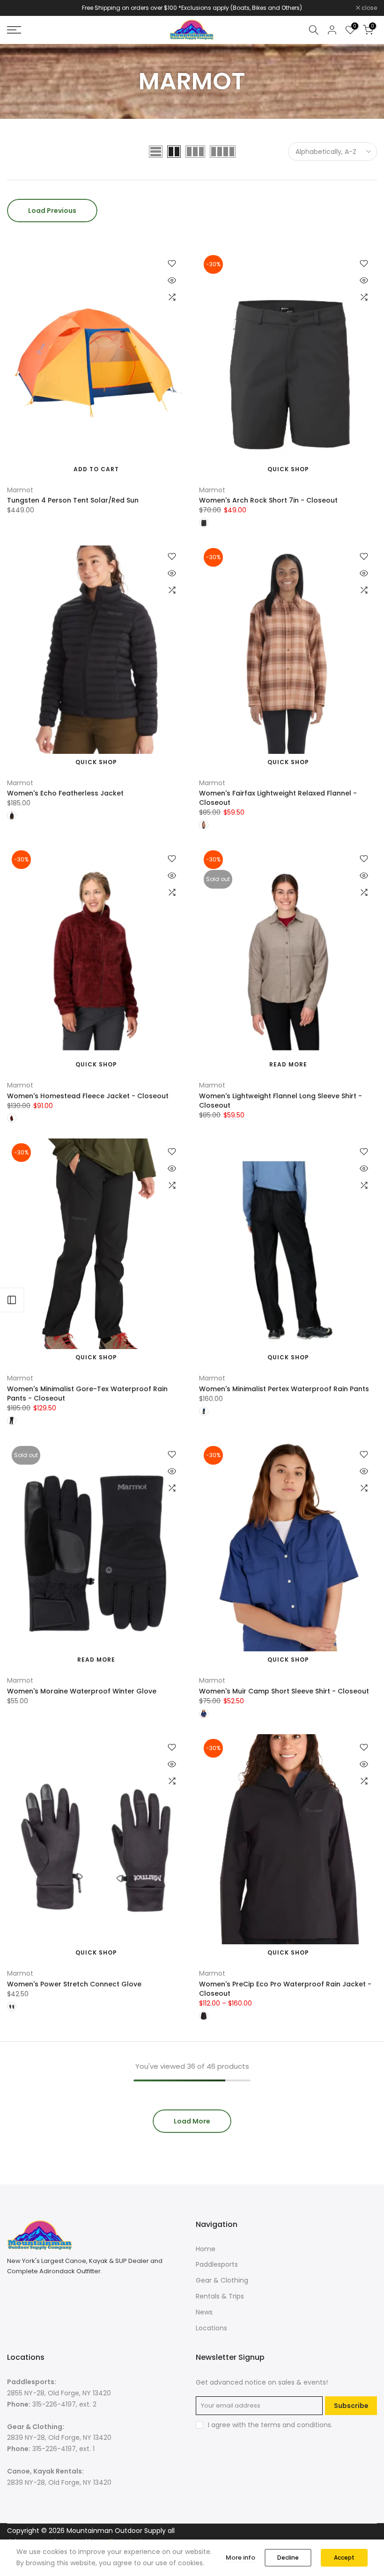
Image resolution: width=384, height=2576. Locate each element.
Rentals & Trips (220, 2296)
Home (206, 2249)
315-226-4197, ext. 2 (64, 2404)
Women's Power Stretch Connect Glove (74, 1984)
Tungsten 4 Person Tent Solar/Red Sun (73, 500)
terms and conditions (296, 2425)
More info (240, 2558)
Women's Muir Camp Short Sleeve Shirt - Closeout (284, 1691)
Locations (211, 2328)
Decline (288, 2558)
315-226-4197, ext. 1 (63, 2449)
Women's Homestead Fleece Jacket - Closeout (88, 1096)
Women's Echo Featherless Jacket (65, 793)
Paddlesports (217, 2264)
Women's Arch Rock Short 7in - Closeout (268, 500)
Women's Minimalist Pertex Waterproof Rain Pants (284, 1389)
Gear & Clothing (222, 2280)
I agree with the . (270, 2425)
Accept (344, 2558)
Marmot (20, 490)
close (20, 8)
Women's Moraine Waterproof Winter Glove (82, 1691)
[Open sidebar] (12, 1300)
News (204, 2312)
